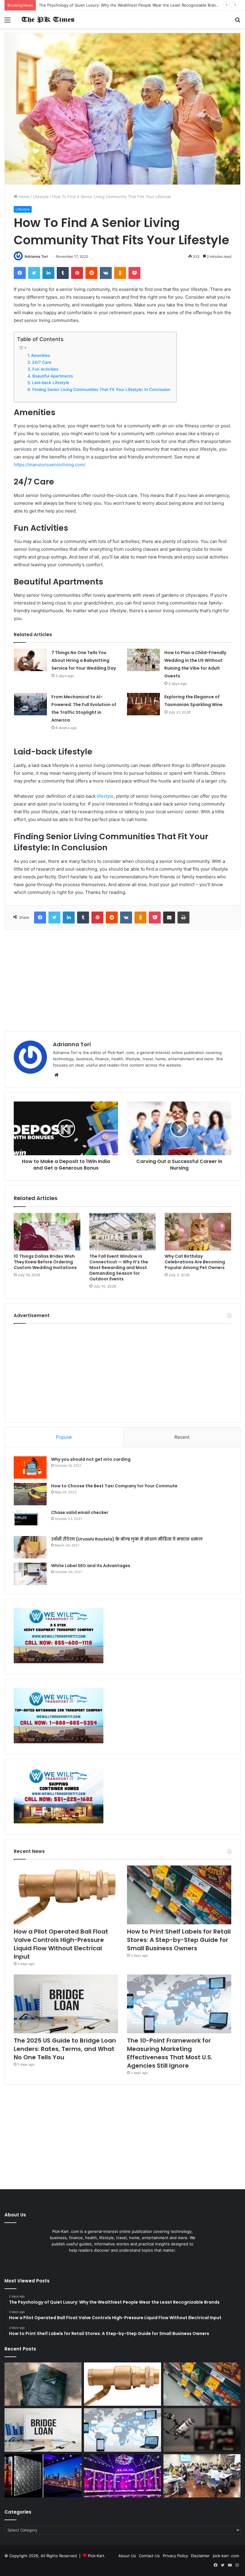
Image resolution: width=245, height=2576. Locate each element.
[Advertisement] (122, 981)
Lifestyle (41, 197)
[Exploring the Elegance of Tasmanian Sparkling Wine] (143, 704)
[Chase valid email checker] (30, 1521)
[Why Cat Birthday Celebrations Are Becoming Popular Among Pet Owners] (198, 1232)
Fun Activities (45, 369)
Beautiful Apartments (53, 376)
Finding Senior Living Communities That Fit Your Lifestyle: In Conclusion (101, 389)
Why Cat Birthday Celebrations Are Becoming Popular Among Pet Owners (195, 1262)
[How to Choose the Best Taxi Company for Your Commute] (30, 1494)
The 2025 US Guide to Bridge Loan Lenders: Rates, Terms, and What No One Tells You (65, 2049)
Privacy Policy (175, 2556)
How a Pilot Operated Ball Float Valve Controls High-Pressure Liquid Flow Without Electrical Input (61, 1944)
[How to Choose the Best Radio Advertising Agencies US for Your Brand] (202, 2430)
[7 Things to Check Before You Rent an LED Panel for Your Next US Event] (122, 2476)
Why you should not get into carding (91, 1459)
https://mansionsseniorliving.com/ (50, 465)
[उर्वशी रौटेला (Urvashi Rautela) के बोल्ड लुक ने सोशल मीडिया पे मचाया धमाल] (30, 1547)
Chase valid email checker (80, 1512)
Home (23, 197)
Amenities (40, 355)
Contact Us (149, 2556)
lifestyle (105, 796)
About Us (127, 2556)
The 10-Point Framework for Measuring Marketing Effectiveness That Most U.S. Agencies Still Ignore (170, 2053)
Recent (182, 1437)
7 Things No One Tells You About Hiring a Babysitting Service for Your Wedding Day (84, 660)
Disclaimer (200, 2556)
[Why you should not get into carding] (30, 1467)
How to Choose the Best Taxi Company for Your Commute (114, 1486)
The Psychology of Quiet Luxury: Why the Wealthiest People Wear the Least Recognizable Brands (130, 5)
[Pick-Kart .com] (48, 20)
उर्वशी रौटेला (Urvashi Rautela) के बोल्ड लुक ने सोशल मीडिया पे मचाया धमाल (127, 1539)
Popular (64, 1437)
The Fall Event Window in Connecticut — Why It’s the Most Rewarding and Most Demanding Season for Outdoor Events (119, 1268)
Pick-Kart (96, 2556)
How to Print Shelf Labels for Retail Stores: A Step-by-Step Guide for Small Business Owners (179, 1940)
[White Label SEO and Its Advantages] (30, 1574)
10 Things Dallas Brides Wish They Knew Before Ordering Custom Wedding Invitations (45, 1262)
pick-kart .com (226, 2556)
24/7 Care (42, 362)
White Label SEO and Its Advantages (91, 1566)
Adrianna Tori (36, 256)
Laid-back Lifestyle (50, 383)
